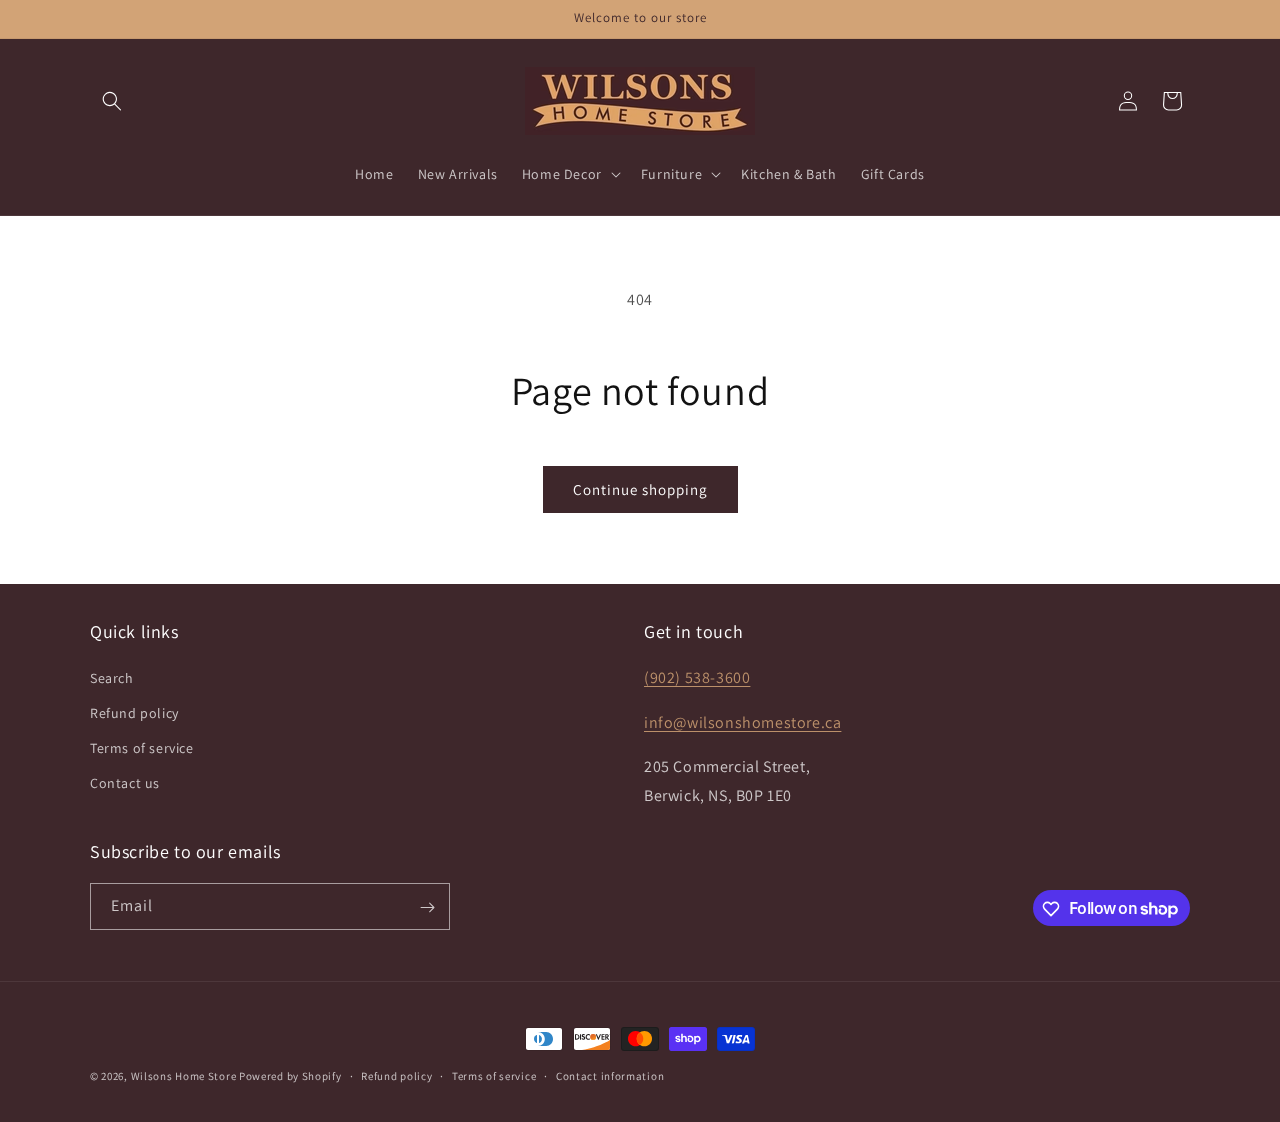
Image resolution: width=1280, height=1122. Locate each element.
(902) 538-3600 (697, 676)
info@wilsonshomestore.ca (742, 721)
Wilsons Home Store (184, 1076)
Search (112, 677)
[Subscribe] (427, 907)
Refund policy (134, 712)
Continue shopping (640, 489)
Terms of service (142, 747)
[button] (112, 101)
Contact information (610, 1075)
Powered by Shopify (290, 1076)
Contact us (125, 783)
